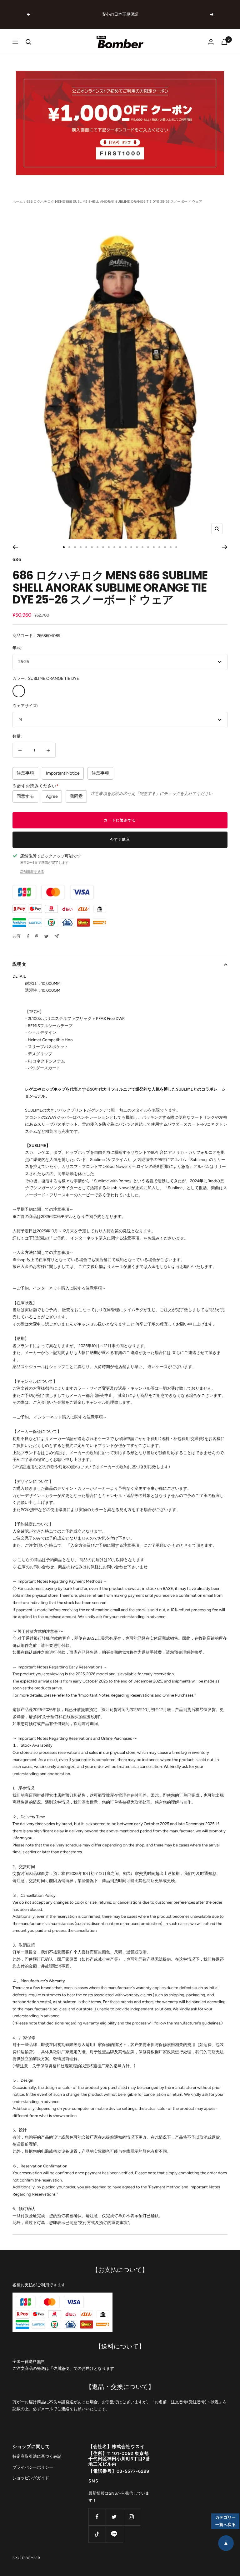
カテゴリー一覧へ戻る (225, 2521)
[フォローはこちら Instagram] (131, 2517)
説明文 (20, 964)
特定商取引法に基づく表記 (37, 2456)
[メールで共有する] (57, 936)
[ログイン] (211, 42)
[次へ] (225, 547)
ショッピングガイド (31, 2478)
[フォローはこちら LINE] (114, 2534)
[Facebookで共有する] (28, 936)
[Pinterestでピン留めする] (37, 936)
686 (17, 560)
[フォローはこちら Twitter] (114, 2517)
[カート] (224, 42)
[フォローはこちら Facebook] (97, 2517)
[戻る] (15, 547)
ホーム (18, 202)
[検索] (28, 42)
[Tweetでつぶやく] (46, 936)
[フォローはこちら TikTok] (97, 2534)
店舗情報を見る (32, 872)
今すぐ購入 (120, 840)
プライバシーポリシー (33, 2467)
